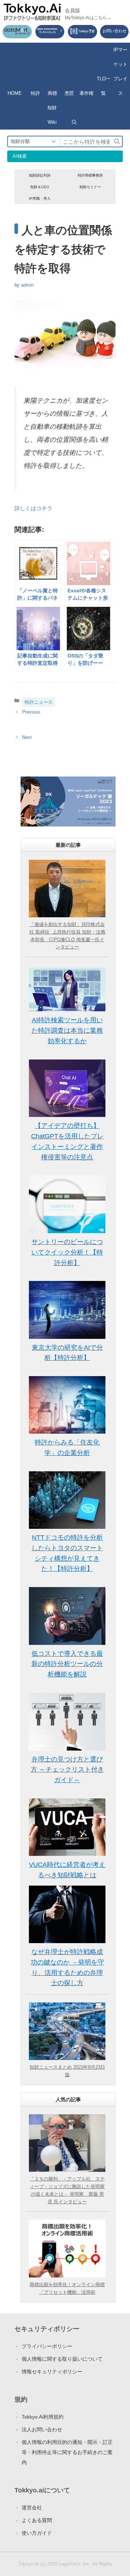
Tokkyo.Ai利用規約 (43, 2417)
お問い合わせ (114, 31)
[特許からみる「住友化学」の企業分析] (67, 1405)
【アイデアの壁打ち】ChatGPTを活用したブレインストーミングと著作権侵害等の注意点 (67, 1141)
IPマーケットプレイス (120, 71)
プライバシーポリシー (47, 2346)
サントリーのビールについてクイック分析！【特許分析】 (67, 1252)
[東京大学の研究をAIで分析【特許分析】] (67, 1310)
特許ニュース (39, 702)
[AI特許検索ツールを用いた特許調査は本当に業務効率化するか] (67, 989)
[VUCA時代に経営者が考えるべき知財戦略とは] (67, 1827)
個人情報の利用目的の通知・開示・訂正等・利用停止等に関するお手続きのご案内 (67, 2452)
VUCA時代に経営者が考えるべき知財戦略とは (67, 1870)
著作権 (86, 93)
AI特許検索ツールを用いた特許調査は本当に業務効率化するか (67, 1031)
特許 (35, 93)
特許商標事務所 (90, 175)
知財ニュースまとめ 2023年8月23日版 (67, 2071)
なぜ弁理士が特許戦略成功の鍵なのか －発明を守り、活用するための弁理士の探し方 (67, 1967)
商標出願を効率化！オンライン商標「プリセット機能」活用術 (67, 2288)
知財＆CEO (40, 187)
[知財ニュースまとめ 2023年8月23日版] (67, 2031)
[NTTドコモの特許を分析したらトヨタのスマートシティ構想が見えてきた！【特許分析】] (67, 1500)
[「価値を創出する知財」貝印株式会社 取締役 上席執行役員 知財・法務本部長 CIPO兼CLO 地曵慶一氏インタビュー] (67, 889)
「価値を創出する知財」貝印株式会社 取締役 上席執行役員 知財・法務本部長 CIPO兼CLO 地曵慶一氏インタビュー (67, 936)
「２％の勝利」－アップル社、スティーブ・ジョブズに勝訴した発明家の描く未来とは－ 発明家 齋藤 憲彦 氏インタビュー (67, 2190)
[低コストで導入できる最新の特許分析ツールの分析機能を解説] (67, 1616)
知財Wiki (52, 115)
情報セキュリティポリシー (52, 2372)
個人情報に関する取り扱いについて (62, 2359)
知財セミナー (90, 187)
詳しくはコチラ (33, 508)
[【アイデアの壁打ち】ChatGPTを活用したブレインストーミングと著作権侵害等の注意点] (67, 1088)
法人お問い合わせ (42, 2429)
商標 (52, 93)
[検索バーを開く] (74, 122)
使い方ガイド (37, 2533)
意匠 (69, 93)
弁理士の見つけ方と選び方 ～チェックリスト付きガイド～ (67, 1770)
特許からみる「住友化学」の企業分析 (67, 1448)
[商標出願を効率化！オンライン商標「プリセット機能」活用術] (67, 2248)
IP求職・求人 (40, 198)
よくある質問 (37, 2520)
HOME (15, 93)
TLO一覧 (104, 86)
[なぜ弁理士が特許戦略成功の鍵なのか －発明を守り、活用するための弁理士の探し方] (67, 1914)
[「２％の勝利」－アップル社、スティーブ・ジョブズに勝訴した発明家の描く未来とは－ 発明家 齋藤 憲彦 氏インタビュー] (67, 2143)
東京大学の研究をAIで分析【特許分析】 (67, 1353)
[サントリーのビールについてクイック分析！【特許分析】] (67, 1204)
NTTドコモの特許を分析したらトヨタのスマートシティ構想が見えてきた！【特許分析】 (67, 1553)
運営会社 (32, 2508)
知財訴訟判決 (40, 175)
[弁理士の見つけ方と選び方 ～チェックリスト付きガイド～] (67, 1722)
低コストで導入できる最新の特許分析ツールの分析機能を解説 (67, 1664)
